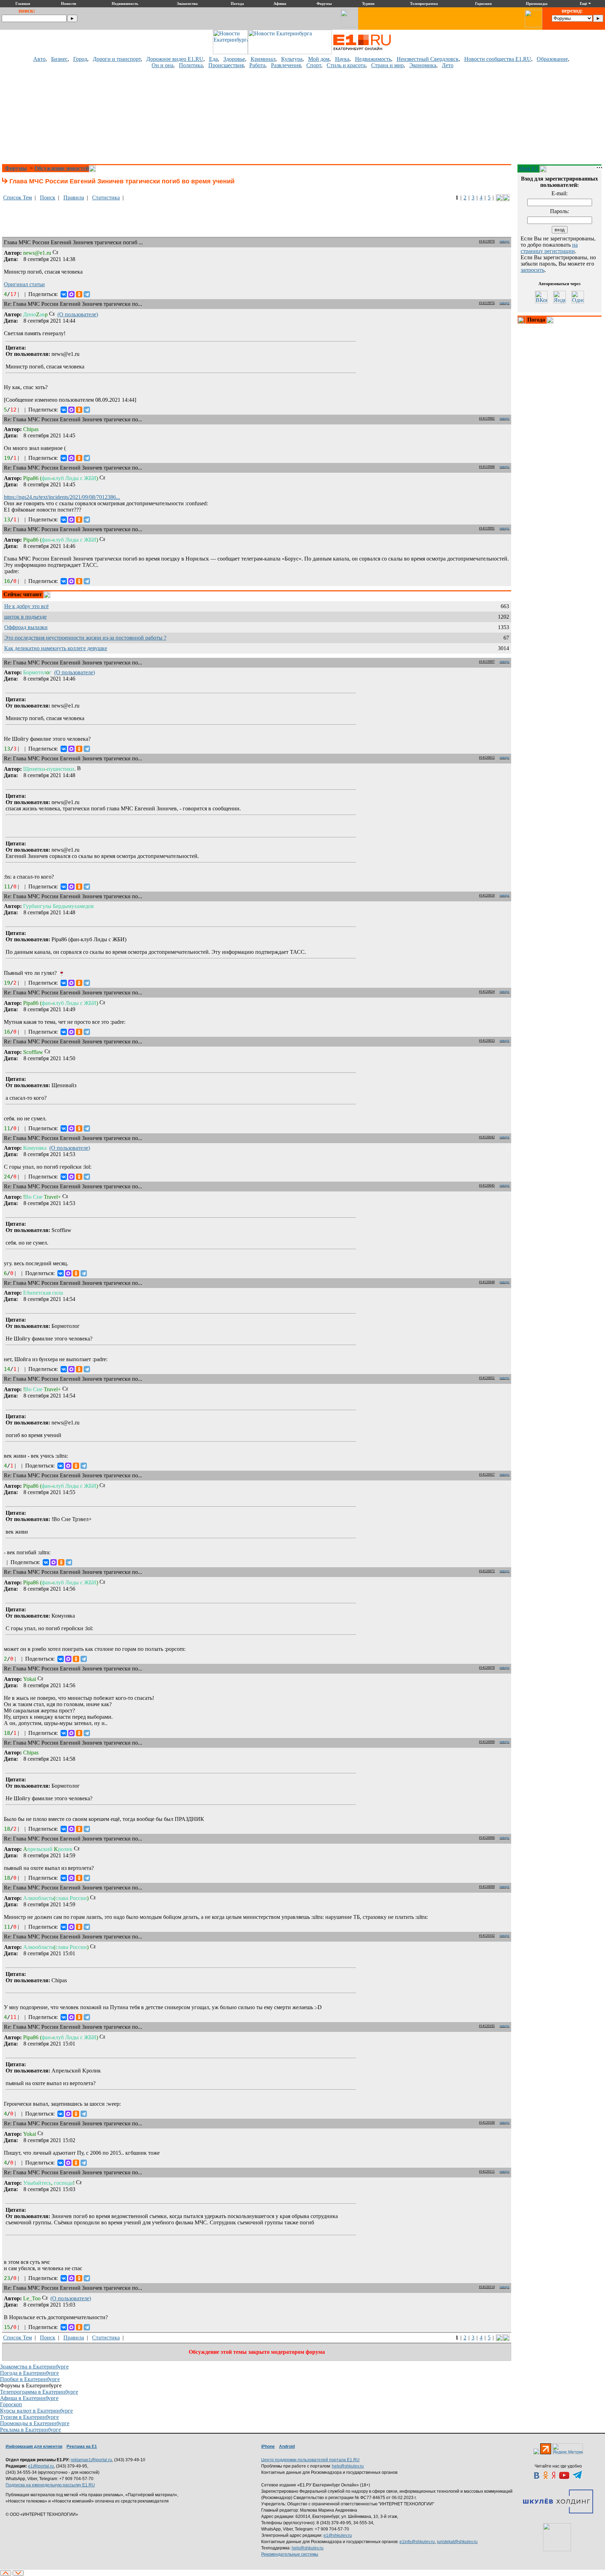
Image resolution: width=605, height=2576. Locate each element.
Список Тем (18, 198)
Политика (191, 65)
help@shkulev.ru (348, 2466)
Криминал (263, 59)
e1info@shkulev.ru (417, 2542)
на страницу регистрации (549, 248)
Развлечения (286, 65)
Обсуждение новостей (62, 168)
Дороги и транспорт (117, 59)
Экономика (423, 65)
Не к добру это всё (26, 606)
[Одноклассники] (79, 294)
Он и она (162, 65)
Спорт (314, 65)
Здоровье (234, 59)
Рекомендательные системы (290, 2554)
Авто (39, 59)
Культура (292, 59)
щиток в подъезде (25, 617)
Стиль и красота (346, 65)
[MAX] (71, 294)
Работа (257, 65)
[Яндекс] (559, 297)
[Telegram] (87, 294)
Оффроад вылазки (26, 627)
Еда (213, 59)
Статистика (106, 198)
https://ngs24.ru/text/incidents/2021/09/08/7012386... (62, 497)
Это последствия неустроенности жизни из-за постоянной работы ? (85, 638)
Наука (342, 59)
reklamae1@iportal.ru (91, 2460)
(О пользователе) (78, 314)
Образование (552, 59)
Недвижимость (373, 59)
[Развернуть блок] (522, 320)
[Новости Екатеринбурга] (230, 52)
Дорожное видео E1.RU (175, 59)
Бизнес (59, 59)
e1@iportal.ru (41, 2466)
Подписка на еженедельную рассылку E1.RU (50, 2485)
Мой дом (319, 59)
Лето (448, 65)
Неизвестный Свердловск (428, 59)
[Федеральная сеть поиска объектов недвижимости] (557, 2537)
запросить (533, 270)
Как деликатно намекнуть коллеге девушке (56, 648)
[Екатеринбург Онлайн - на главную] (362, 52)
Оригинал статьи (24, 284)
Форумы (16, 168)
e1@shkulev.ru (338, 2535)
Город (80, 59)
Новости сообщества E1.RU (498, 59)
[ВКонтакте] (64, 294)
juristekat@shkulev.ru (457, 2542)
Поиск (48, 198)
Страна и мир (387, 65)
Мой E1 (528, 168)
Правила (74, 198)
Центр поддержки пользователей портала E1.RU (310, 2460)
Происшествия (226, 65)
